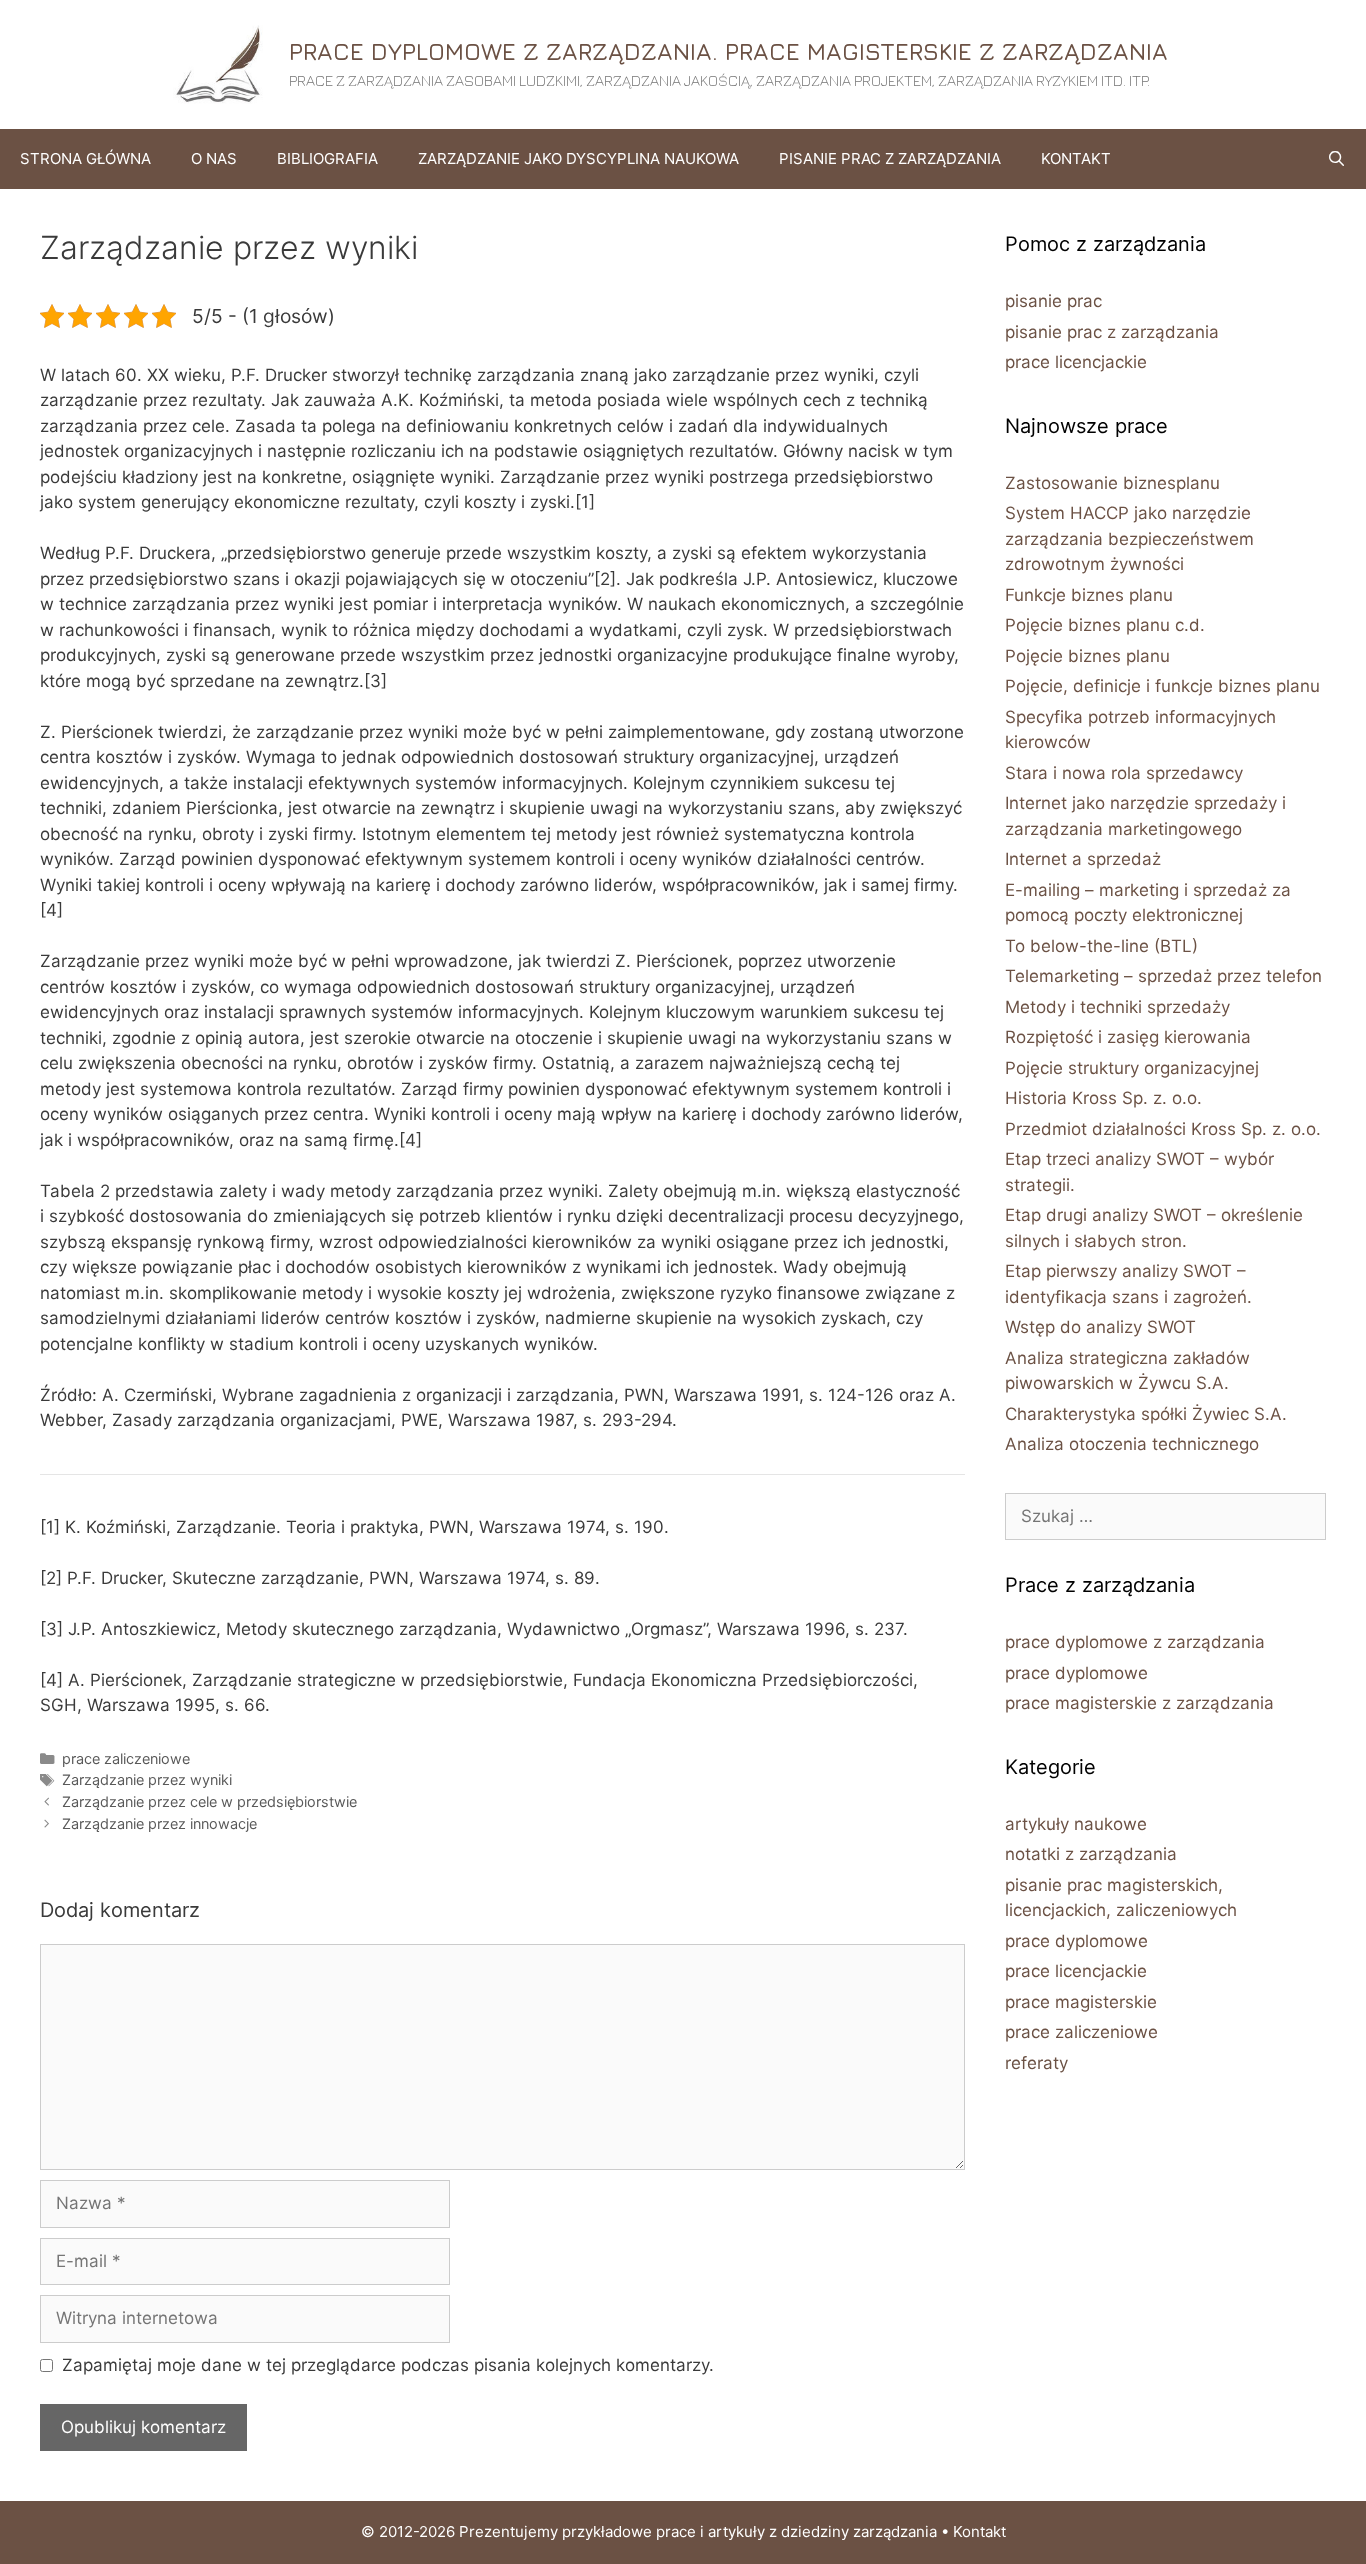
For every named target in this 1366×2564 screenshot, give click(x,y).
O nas (214, 158)
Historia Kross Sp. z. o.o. (1103, 1098)
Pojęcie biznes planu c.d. (1105, 625)
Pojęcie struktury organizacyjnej (1132, 1068)
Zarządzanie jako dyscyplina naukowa (578, 158)
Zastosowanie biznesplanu (1112, 483)
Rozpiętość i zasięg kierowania (1128, 1037)
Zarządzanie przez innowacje (159, 1823)
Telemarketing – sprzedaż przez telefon (1163, 976)
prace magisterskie (1081, 2002)
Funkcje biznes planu (1089, 595)
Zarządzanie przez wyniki (147, 1779)
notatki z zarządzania (1091, 1854)
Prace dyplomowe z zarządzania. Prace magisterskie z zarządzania (728, 51)
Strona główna (85, 158)
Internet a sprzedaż (1083, 859)
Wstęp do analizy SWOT (1100, 1327)
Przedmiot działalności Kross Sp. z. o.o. (1163, 1129)
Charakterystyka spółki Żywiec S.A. (1146, 1414)
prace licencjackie (1076, 362)
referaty (1036, 2063)
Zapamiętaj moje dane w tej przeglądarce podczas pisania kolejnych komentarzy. (388, 2365)
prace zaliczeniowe (126, 1758)
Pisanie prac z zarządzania (890, 158)
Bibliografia (327, 158)
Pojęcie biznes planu (1087, 656)
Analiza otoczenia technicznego (1132, 1444)
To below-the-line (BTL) (1101, 946)
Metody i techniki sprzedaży (1117, 1007)
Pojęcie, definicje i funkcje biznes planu (1162, 686)
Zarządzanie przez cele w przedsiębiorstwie (209, 1801)
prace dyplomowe (1076, 1673)
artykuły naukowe (1076, 1824)
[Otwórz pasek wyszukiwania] (1336, 159)
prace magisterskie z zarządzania (1139, 1703)
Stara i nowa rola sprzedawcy (1124, 773)
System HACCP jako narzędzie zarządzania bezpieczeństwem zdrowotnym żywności (1129, 538)
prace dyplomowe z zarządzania (1135, 1642)
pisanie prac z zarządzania (1112, 332)
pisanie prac (1053, 301)
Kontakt (1076, 158)
